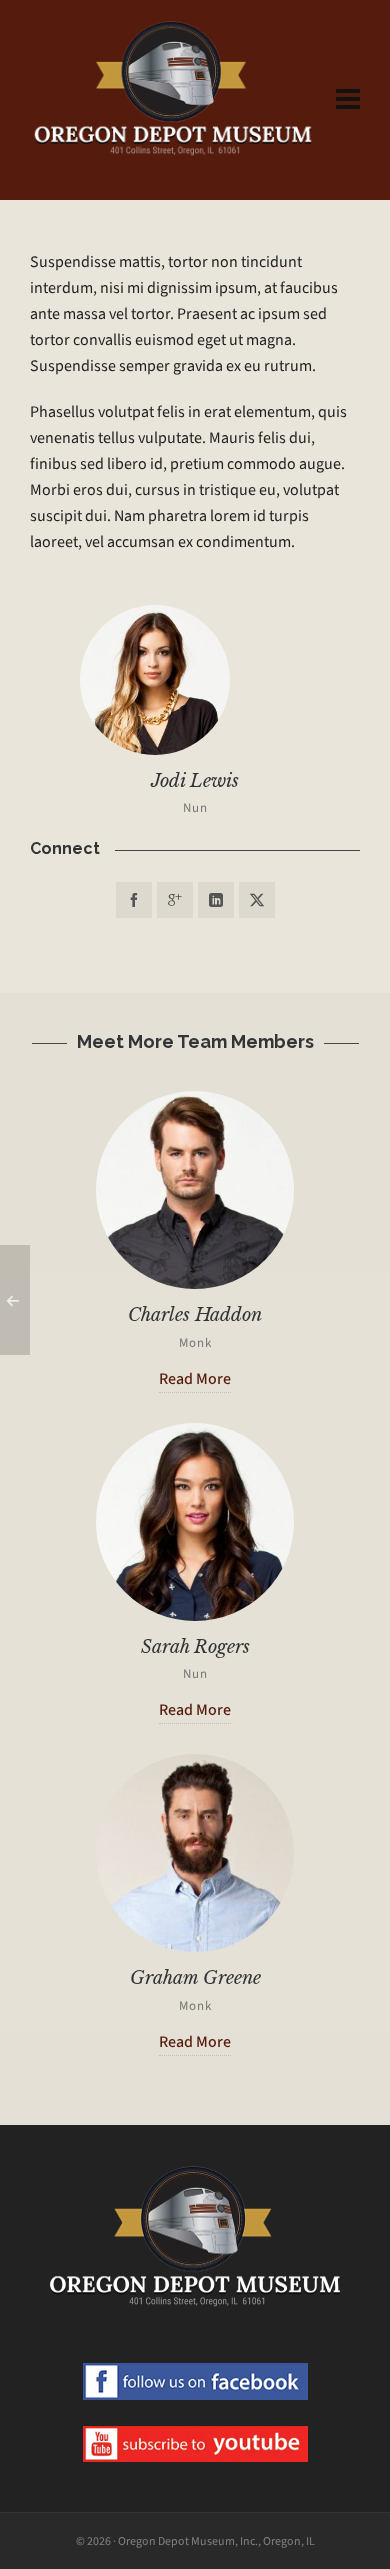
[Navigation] (348, 100)
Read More (195, 1378)
